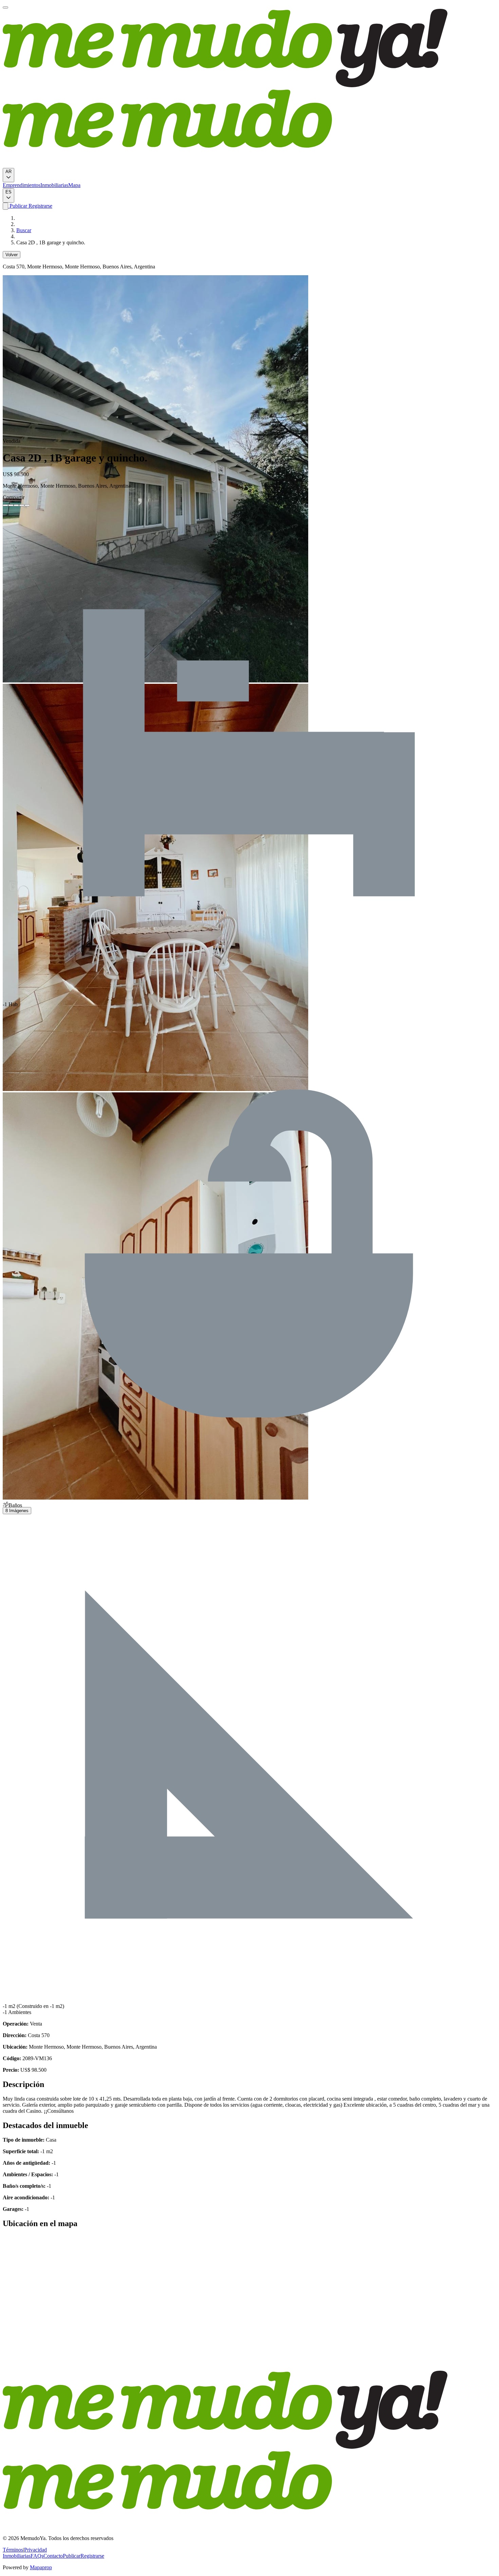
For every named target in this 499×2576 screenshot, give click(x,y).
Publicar (18, 206)
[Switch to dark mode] (5, 206)
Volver (12, 255)
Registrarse (40, 206)
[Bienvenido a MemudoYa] (5, 7)
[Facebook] (5, 505)
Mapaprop (41, 2567)
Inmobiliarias (54, 185)
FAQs (37, 2556)
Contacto (53, 2556)
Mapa (74, 185)
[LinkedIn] (16, 505)
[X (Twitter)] (11, 505)
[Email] (27, 505)
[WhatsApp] (22, 505)
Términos (13, 2550)
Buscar (24, 230)
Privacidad (35, 2550)
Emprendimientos (22, 185)
